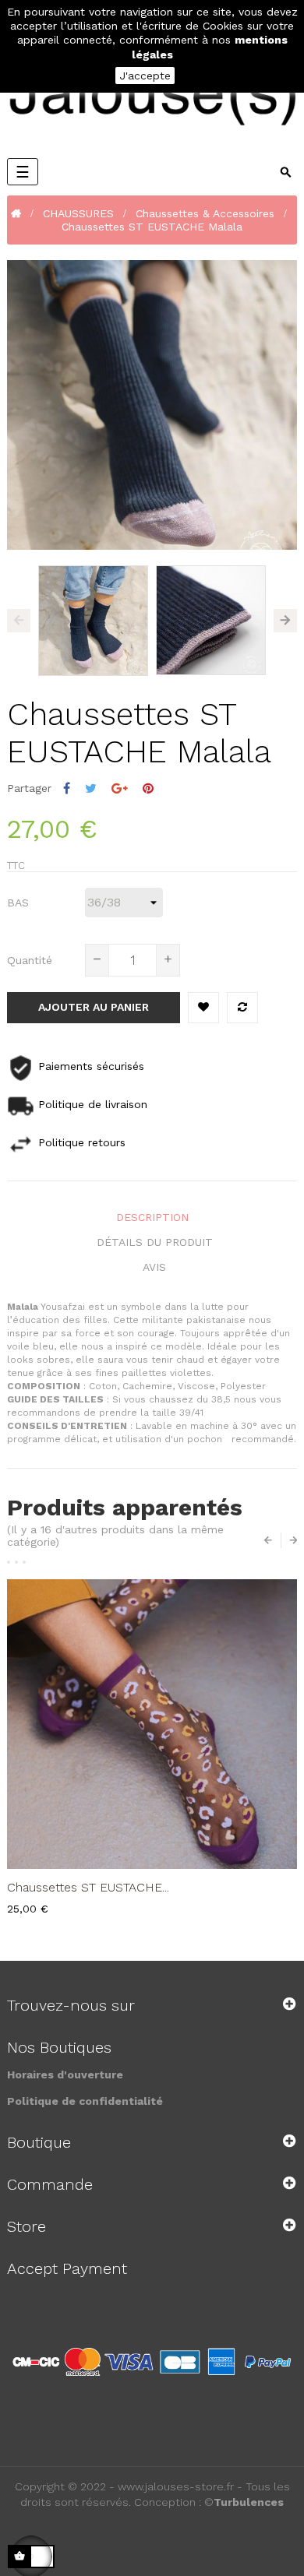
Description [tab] (152, 1217)
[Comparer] (242, 1008)
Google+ (120, 788)
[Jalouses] (152, 98)
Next (285, 621)
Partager (67, 788)
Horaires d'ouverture (65, 2075)
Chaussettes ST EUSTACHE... (88, 1887)
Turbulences (249, 2502)
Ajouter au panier (94, 1007)
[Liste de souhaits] (203, 1008)
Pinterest (148, 788)
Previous (19, 621)
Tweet (91, 788)
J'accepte (145, 76)
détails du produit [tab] (155, 1242)
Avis (154, 1267)
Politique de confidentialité (85, 2101)
